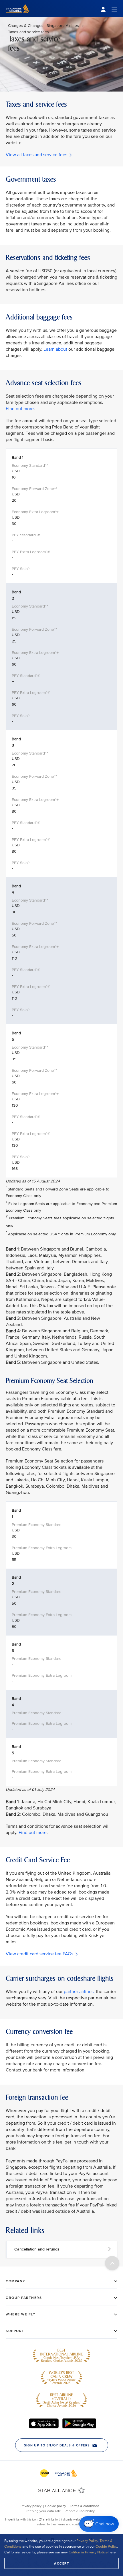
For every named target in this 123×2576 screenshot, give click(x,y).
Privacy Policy (87, 2541)
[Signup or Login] (109, 9)
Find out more (20, 409)
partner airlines (79, 1992)
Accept (61, 2563)
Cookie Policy (106, 2547)
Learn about (55, 349)
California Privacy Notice (88, 2552)
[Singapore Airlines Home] (18, 16)
